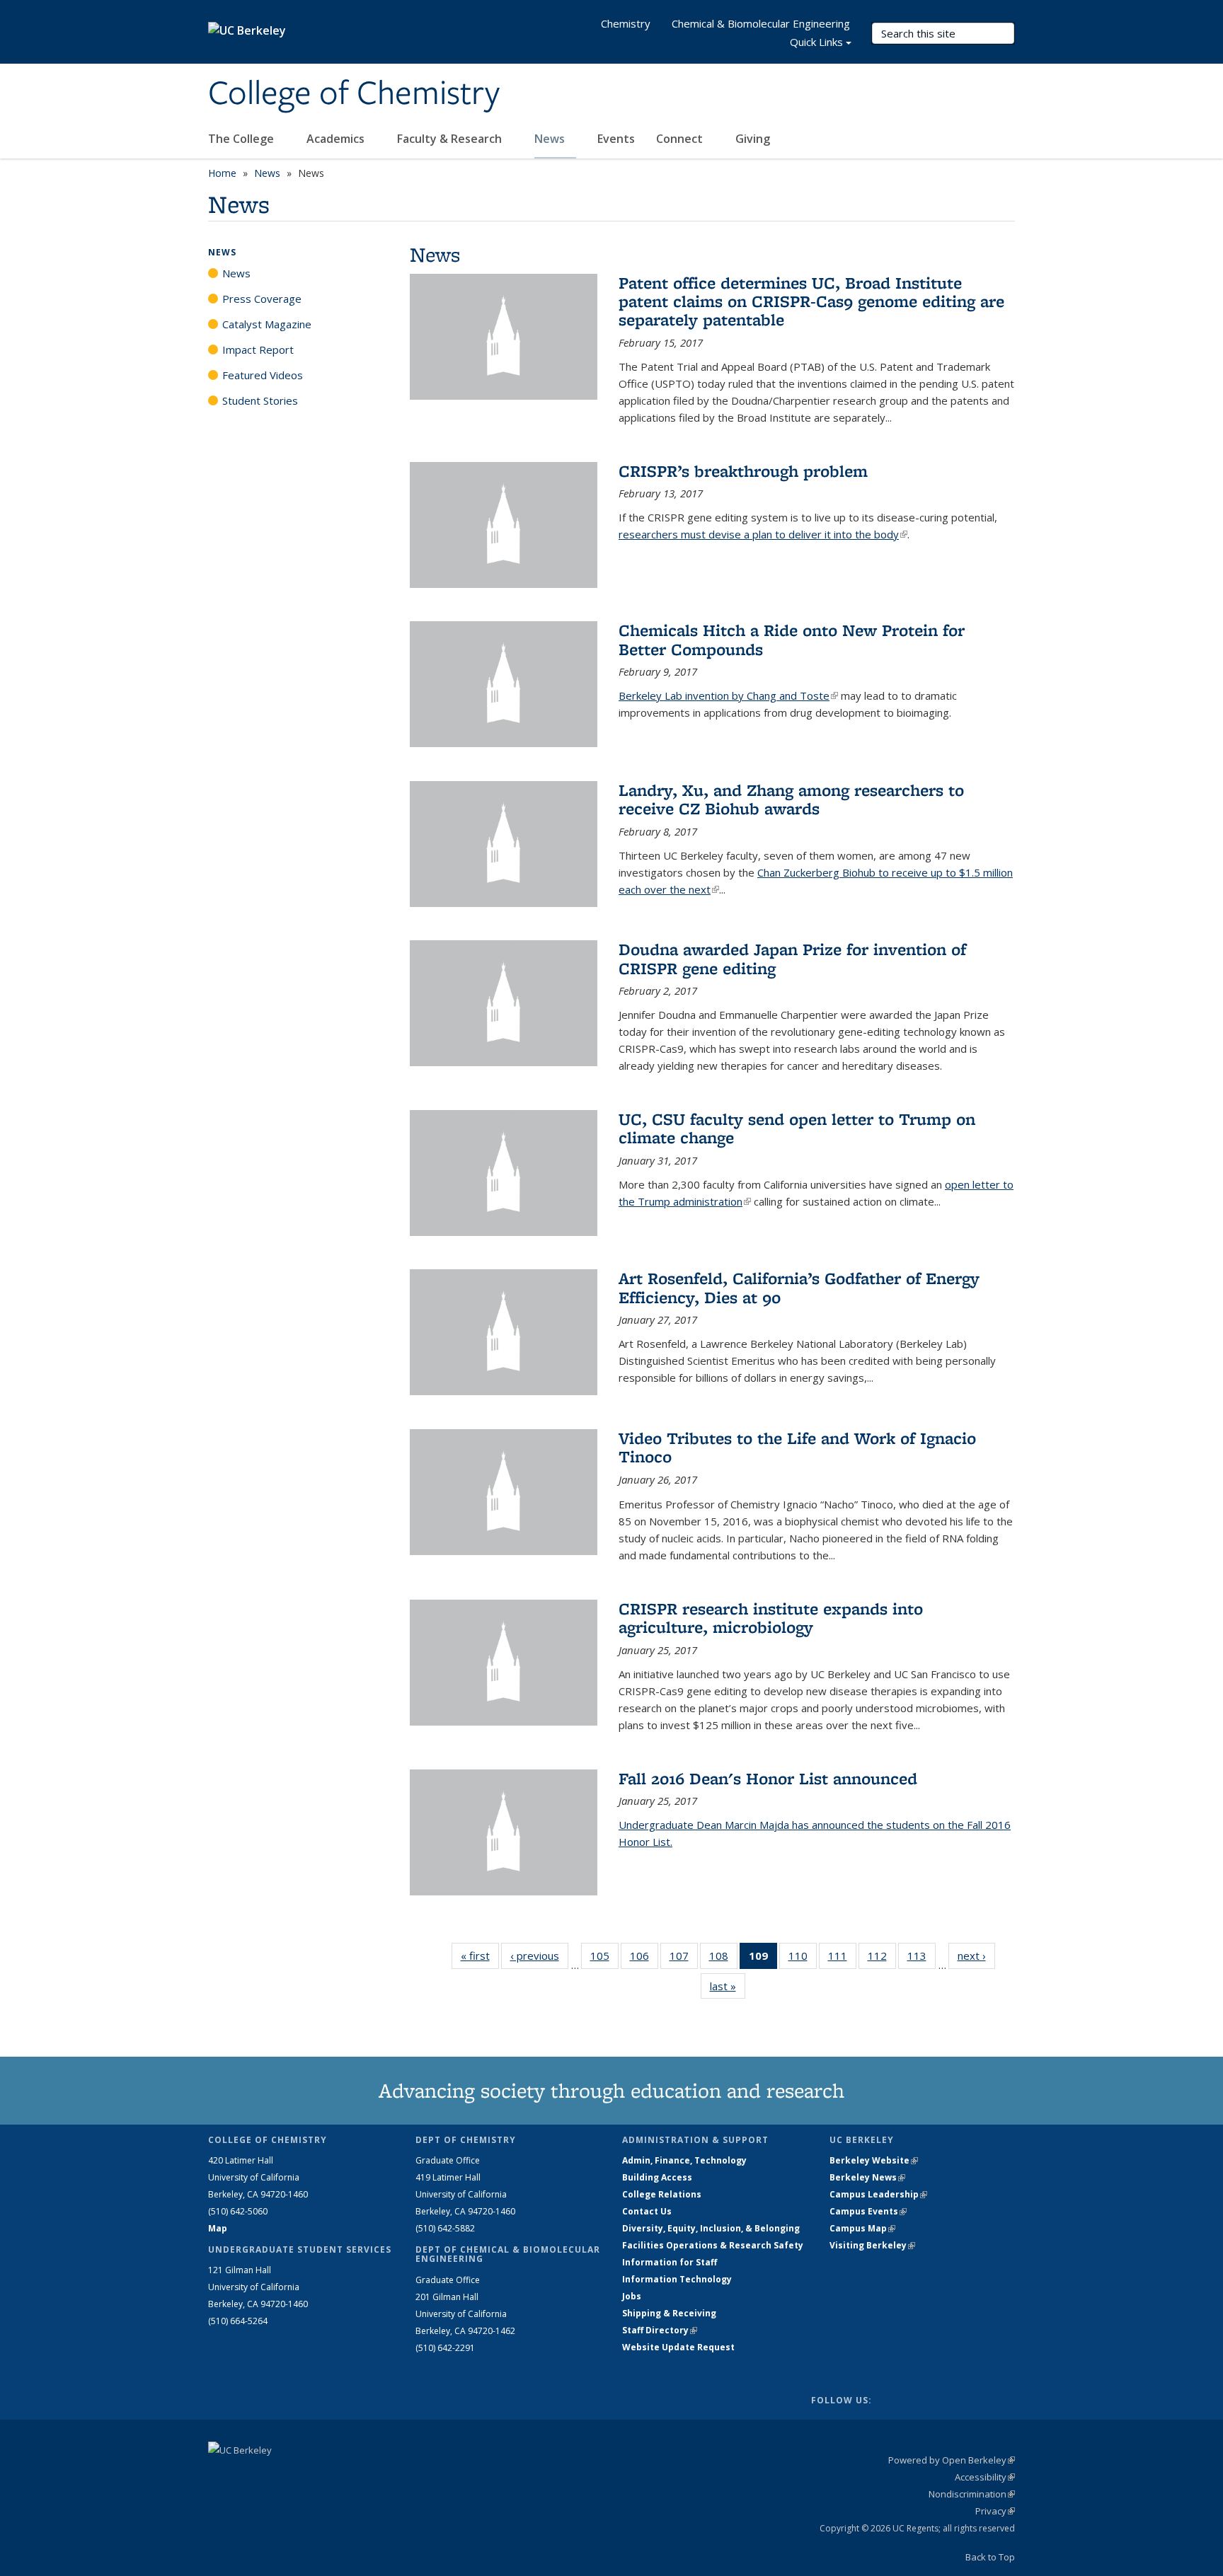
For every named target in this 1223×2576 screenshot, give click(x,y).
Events (616, 139)
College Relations (662, 2194)
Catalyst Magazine (267, 324)
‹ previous (539, 1956)
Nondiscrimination (972, 2494)
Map (218, 2228)
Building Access (657, 2177)
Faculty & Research (451, 139)
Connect (681, 139)
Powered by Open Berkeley (952, 2460)
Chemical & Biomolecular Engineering (761, 23)
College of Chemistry (354, 94)
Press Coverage (262, 299)
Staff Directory (660, 2330)
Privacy (995, 2511)
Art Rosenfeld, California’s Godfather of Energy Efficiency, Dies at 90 (799, 1287)
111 (842, 1959)
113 (921, 1959)
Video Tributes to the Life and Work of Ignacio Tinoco (797, 1447)
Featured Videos (263, 375)
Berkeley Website (874, 2160)
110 (803, 1959)
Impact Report (258, 350)
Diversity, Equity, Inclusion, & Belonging (711, 2228)
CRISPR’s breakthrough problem (743, 471)
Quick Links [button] (816, 42)
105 (604, 1959)
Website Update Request (678, 2347)
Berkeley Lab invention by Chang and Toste (728, 695)
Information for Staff (670, 2262)
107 (684, 1959)
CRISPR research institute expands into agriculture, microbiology (771, 1618)
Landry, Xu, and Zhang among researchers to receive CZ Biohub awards (791, 799)
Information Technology (677, 2279)
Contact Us (647, 2211)
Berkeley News (867, 2177)
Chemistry (626, 23)
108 (723, 1959)
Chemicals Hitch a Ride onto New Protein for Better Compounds (792, 639)
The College (242, 139)
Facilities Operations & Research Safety (713, 2245)
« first (480, 1956)
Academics (337, 139)
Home (222, 173)
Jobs (632, 2296)
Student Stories (260, 400)
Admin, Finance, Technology (684, 2160)
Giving (753, 139)
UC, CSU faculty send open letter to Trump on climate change (797, 1128)
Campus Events (868, 2211)
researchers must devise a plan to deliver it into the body (763, 534)
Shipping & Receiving (669, 2313)
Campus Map (862, 2228)
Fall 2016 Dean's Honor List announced (768, 1778)
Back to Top (990, 2557)
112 (882, 1959)
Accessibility (985, 2477)
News (551, 139)
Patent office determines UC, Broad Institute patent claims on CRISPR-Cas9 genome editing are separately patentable (811, 301)
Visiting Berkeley (872, 2245)
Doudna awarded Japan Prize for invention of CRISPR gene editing (792, 958)
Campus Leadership (878, 2194)
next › (976, 1956)
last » (728, 1986)
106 (644, 1959)
